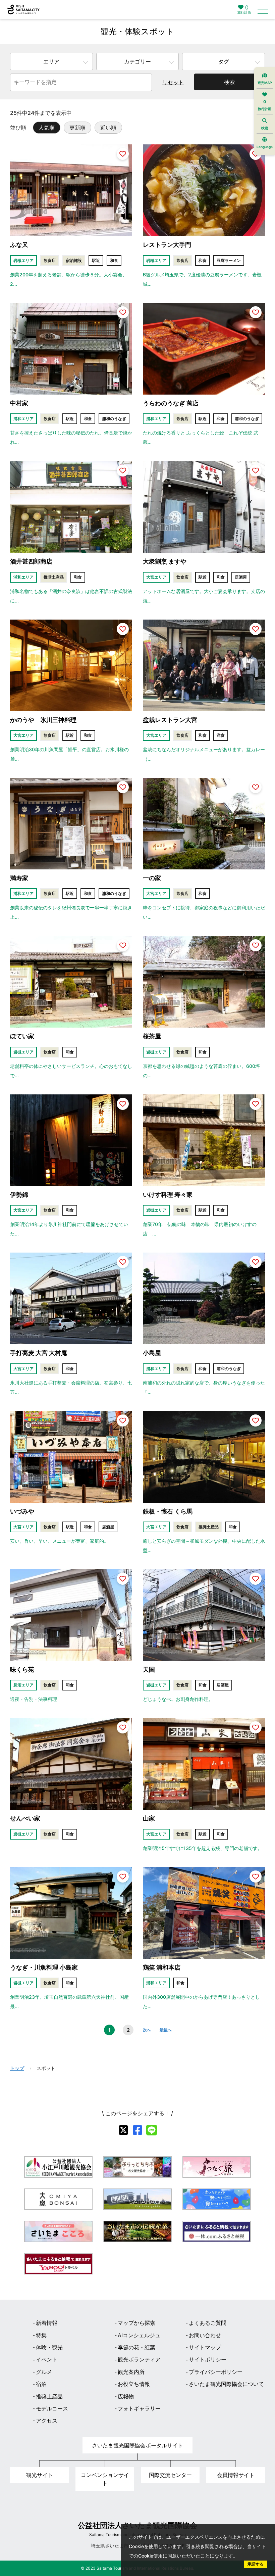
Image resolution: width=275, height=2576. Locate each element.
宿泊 (41, 2384)
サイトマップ (205, 2347)
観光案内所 (131, 2372)
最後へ (166, 2030)
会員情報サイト (236, 2475)
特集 (41, 2335)
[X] (123, 2130)
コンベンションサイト (105, 2479)
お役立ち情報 (134, 2384)
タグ (224, 61)
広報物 (126, 2396)
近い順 (108, 128)
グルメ (44, 2372)
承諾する (256, 2564)
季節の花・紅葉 (136, 2347)
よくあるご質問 (208, 2323)
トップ (17, 2068)
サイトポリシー (208, 2359)
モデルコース (52, 2408)
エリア (51, 61)
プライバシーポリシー (216, 2372)
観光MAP (265, 83)
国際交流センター (170, 2475)
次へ (147, 2030)
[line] (152, 2130)
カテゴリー (137, 61)
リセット (173, 82)
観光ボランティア (139, 2359)
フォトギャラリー (139, 2408)
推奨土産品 (49, 2396)
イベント (47, 2359)
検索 (229, 82)
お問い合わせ (205, 2335)
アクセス (47, 2421)
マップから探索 (136, 2323)
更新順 (77, 128)
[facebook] (137, 2130)
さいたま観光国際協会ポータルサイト (137, 2445)
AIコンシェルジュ (139, 2335)
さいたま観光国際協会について (226, 2384)
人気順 (47, 128)
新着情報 (47, 2323)
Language (265, 147)
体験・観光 (49, 2347)
